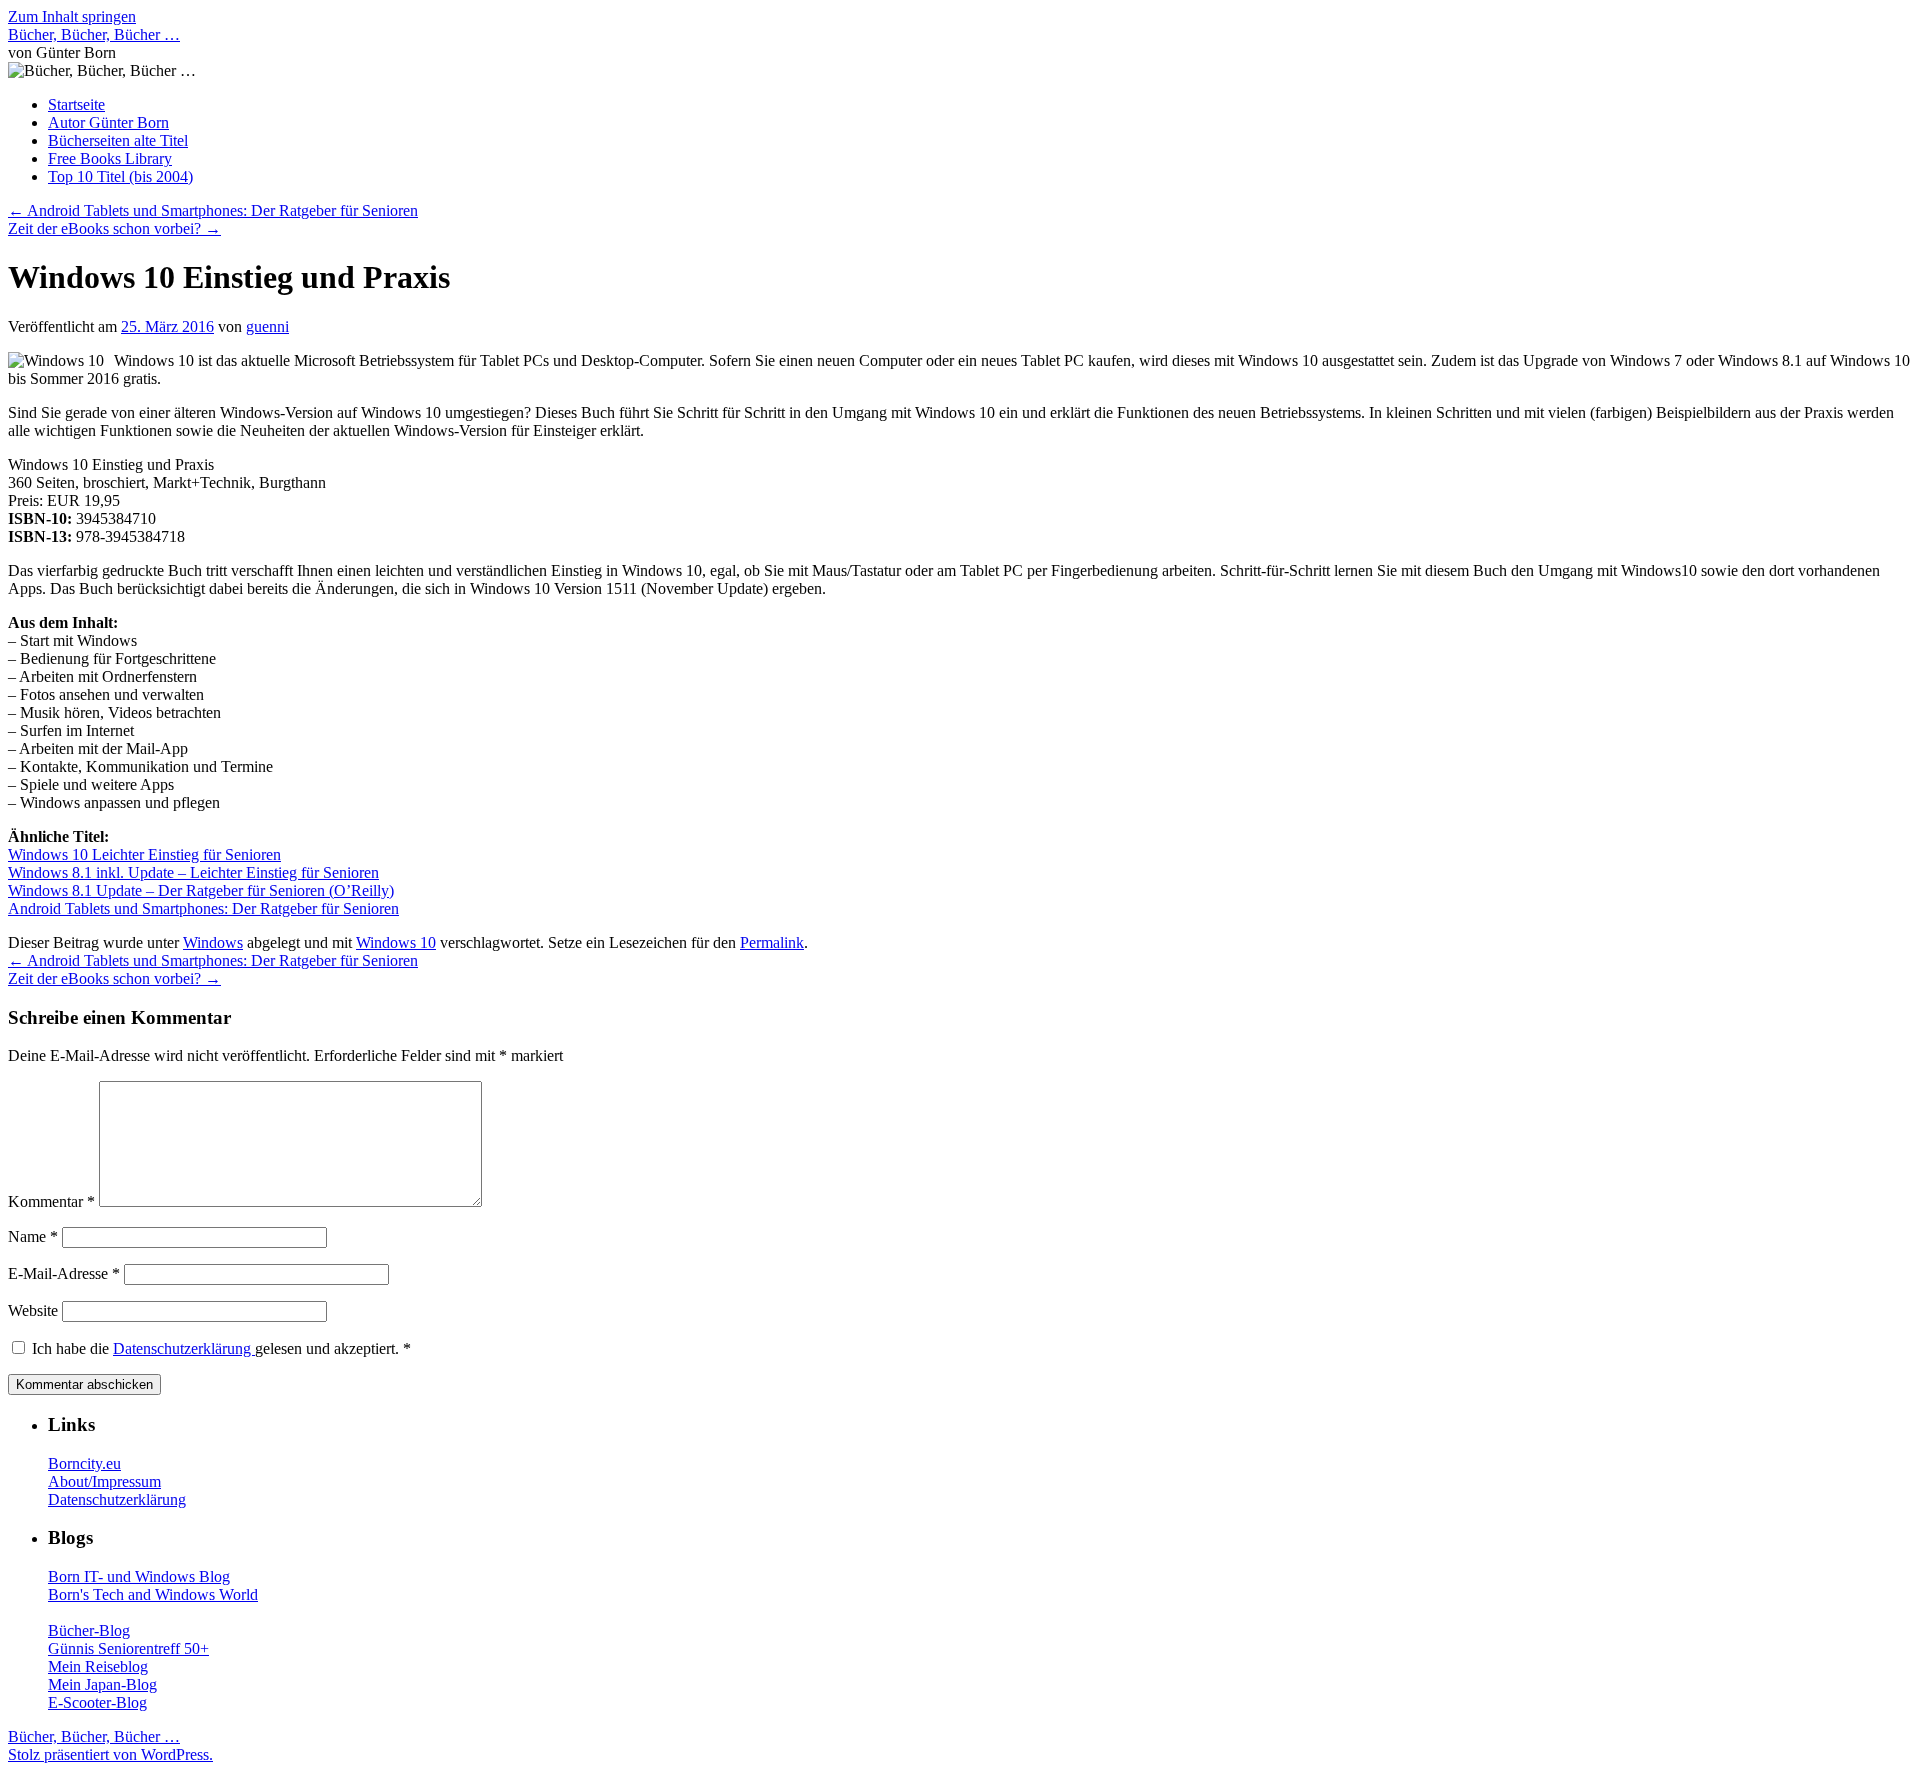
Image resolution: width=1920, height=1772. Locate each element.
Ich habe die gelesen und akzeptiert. (221, 1348)
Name (33, 1236)
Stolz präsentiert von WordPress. (110, 1754)
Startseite (76, 104)
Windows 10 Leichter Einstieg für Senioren (144, 854)
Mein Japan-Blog (102, 1684)
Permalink (772, 942)
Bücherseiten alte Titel (118, 140)
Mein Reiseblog (98, 1666)
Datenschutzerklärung (184, 1348)
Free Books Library (110, 158)
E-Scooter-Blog (97, 1702)
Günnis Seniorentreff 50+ (128, 1648)
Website (33, 1310)
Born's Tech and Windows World (153, 1594)
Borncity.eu (84, 1463)
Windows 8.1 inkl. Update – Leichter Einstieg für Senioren (193, 872)
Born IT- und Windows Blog (139, 1576)
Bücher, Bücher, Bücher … (94, 34)
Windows (213, 942)
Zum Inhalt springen (72, 16)
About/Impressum (104, 1481)
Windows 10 (396, 942)
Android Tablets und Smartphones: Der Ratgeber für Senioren (213, 210)
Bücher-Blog (89, 1630)
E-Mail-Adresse (64, 1273)
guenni (267, 326)
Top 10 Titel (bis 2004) (120, 176)
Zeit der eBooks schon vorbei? (114, 228)
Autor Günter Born (108, 122)
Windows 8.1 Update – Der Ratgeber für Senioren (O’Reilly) (201, 890)
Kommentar (51, 1201)
